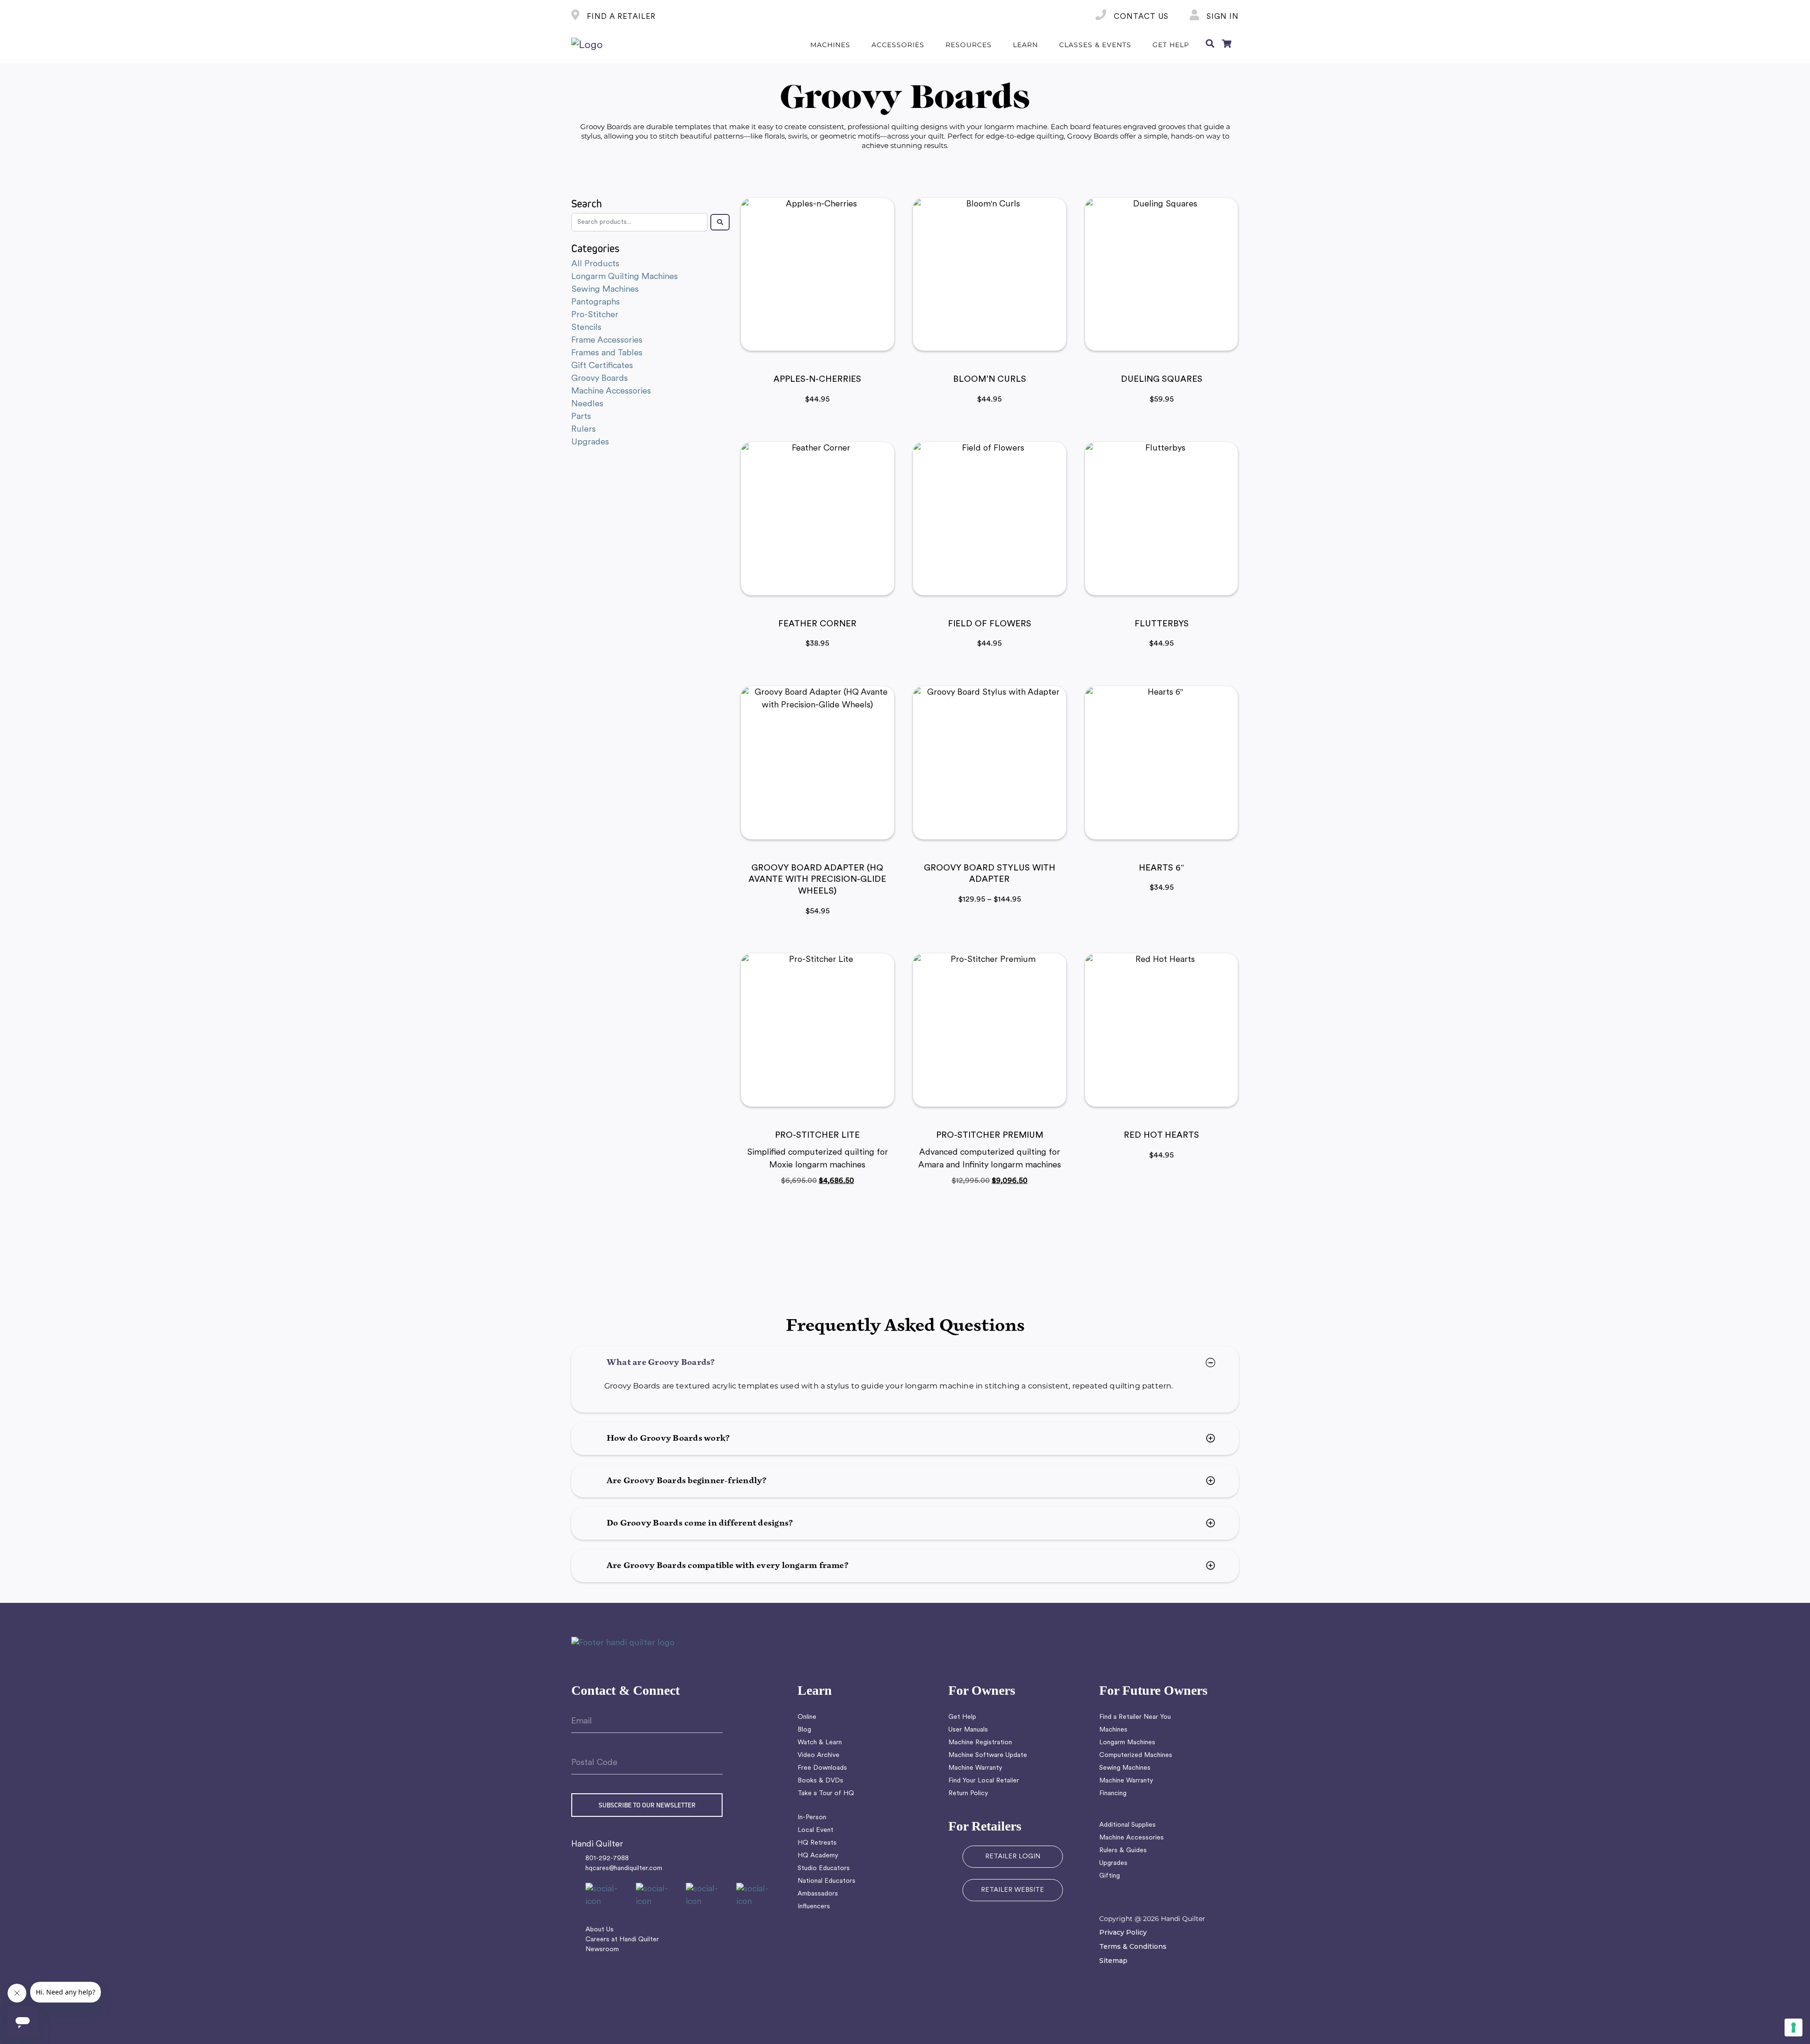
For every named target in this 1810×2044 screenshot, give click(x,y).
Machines (1113, 1730)
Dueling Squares (1162, 380)
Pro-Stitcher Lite (817, 1136)
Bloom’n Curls (990, 380)
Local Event (815, 1830)
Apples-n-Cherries (817, 380)
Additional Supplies (1127, 1825)
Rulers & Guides (1123, 1851)
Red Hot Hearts (1161, 1136)
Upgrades (590, 442)
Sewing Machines (605, 290)
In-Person (812, 1818)
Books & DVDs (820, 1781)
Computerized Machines (1136, 1755)
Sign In (1222, 17)
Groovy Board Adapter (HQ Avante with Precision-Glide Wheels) (817, 880)
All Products (595, 264)
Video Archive (819, 1755)
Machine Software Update (988, 1755)
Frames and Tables (607, 353)
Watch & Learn (820, 1743)
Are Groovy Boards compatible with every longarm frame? (728, 1566)
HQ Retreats (817, 1843)
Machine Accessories (611, 391)
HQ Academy (818, 1856)
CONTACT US (1140, 17)
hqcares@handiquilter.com (624, 1868)
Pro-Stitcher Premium (990, 1136)
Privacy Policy (1123, 1932)
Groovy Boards (600, 379)
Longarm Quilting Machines (625, 277)
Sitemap (1113, 1961)
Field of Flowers (990, 624)
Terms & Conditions (1133, 1946)
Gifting (1110, 1876)
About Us (600, 1930)
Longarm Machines (1127, 1743)
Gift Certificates (602, 366)
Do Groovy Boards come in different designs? (700, 1523)
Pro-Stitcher (595, 315)
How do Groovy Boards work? (668, 1438)
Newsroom (602, 1950)
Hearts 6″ (1162, 869)
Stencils (586, 328)
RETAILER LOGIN (1013, 1857)
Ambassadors (818, 1894)
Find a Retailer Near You (1135, 1717)
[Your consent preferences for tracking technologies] (1794, 2028)
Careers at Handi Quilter (622, 1940)
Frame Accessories (607, 341)
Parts (581, 417)
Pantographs (596, 302)
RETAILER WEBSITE (1012, 1890)
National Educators (827, 1881)
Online (807, 1717)
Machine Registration (980, 1743)
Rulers (584, 430)
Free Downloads (822, 1768)
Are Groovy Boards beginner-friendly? (687, 1481)
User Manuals (968, 1730)
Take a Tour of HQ (826, 1794)
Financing (1113, 1794)
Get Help (962, 1717)
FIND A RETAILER (620, 17)
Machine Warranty (975, 1768)
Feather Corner (817, 624)
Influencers (814, 1907)
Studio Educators (824, 1868)
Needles (587, 404)
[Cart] (1226, 45)
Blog (804, 1730)
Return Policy (968, 1794)
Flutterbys (1162, 624)
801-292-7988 (607, 1859)
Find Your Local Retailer (984, 1781)
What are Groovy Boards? (661, 1363)
